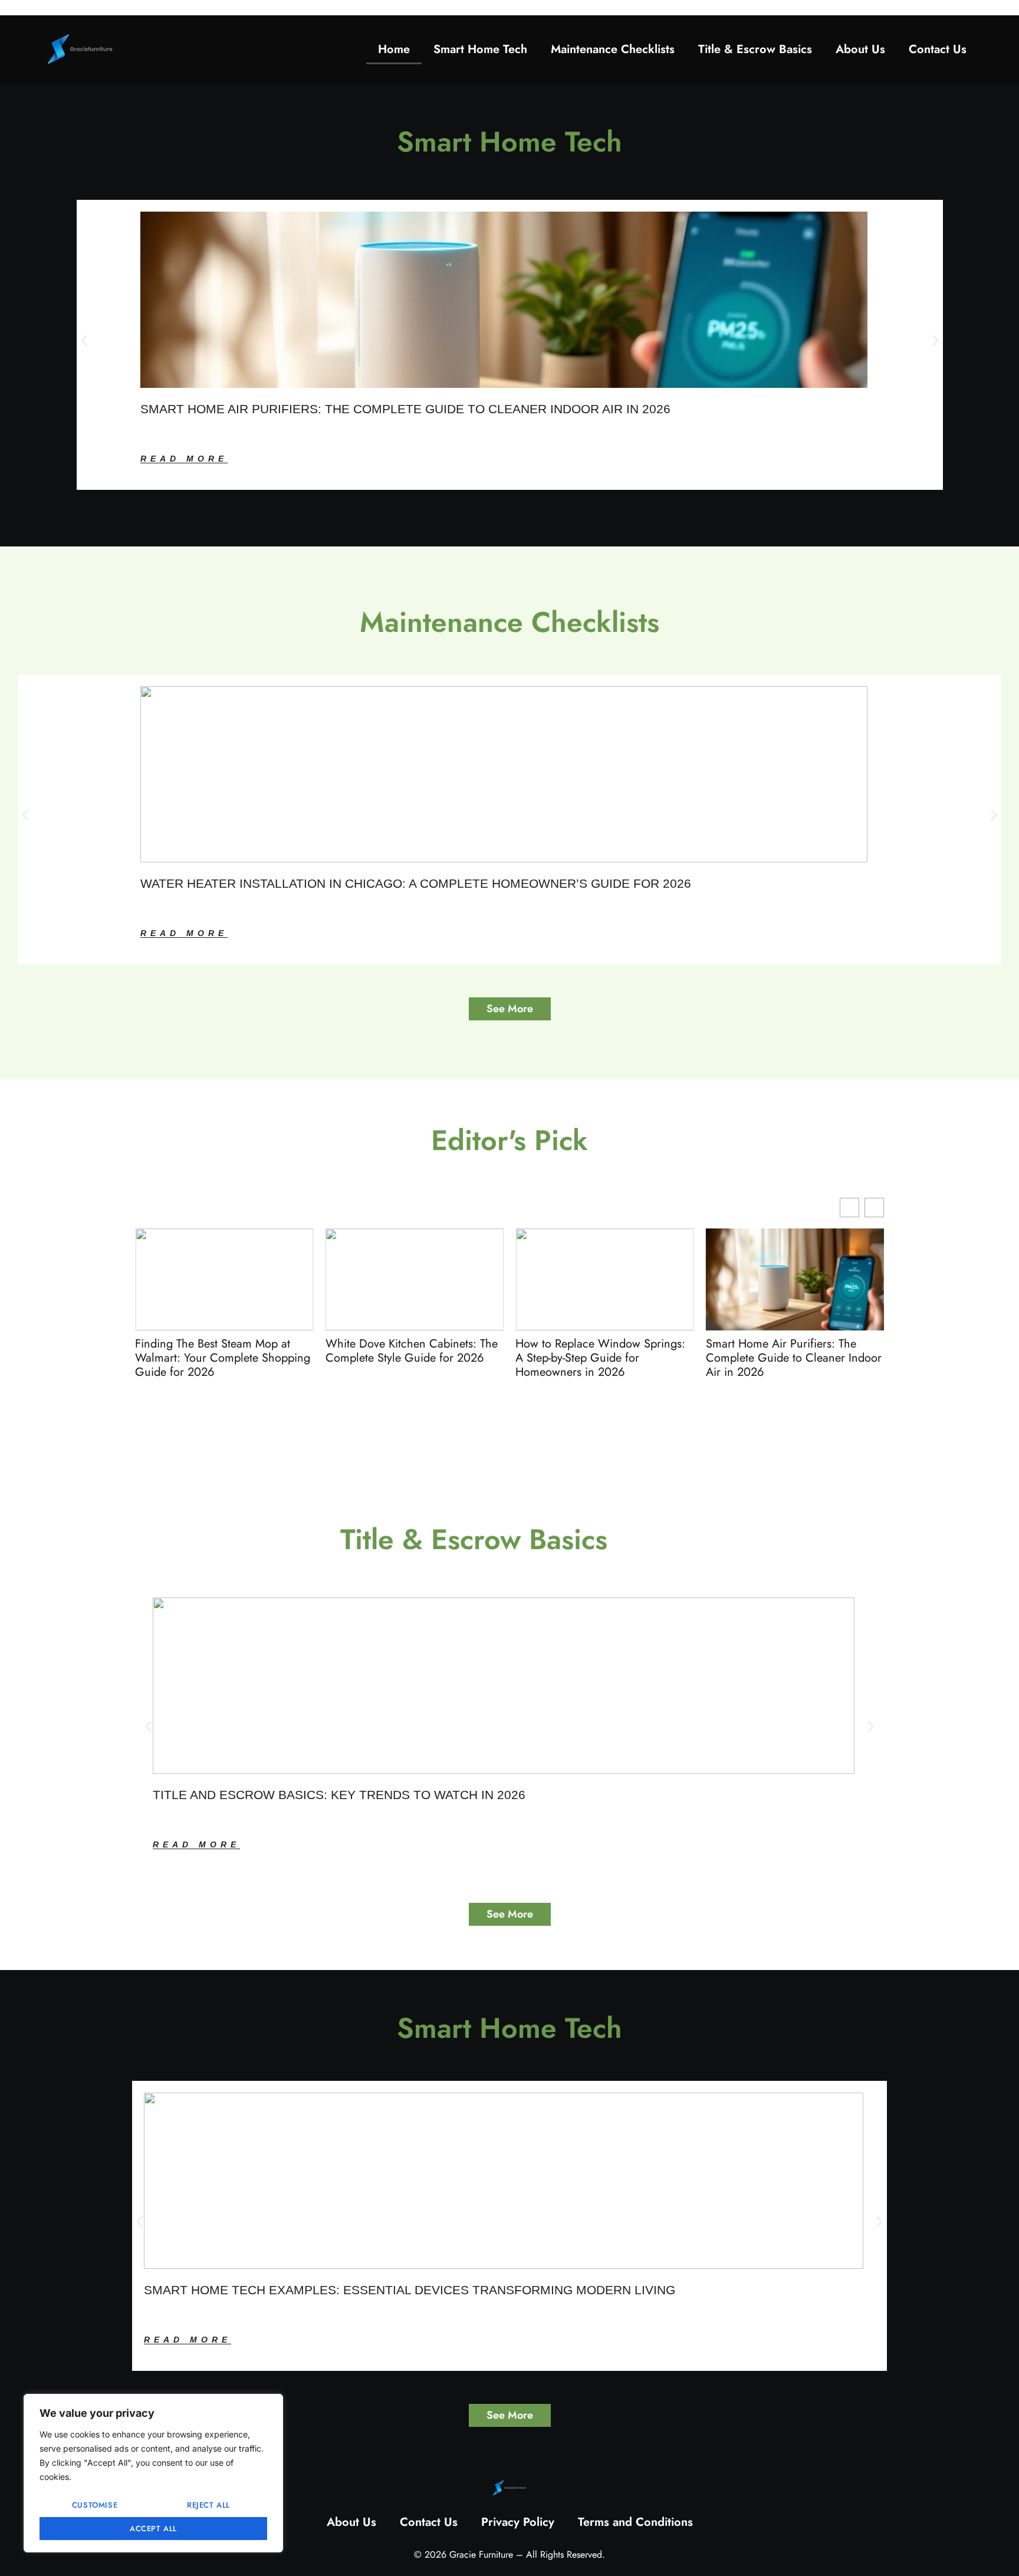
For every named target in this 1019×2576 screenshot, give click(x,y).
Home (394, 49)
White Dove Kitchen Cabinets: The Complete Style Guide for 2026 (412, 1351)
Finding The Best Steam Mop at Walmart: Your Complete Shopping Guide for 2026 (223, 1358)
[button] (84, 340)
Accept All (153, 2529)
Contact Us (938, 49)
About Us (860, 49)
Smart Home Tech (480, 49)
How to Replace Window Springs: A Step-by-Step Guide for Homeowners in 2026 (600, 1358)
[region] (153, 2473)
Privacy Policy (518, 2522)
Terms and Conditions (635, 2522)
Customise (95, 2505)
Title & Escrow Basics (755, 49)
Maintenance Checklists (613, 49)
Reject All (208, 2505)
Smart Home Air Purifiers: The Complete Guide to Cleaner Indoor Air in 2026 (794, 1358)
